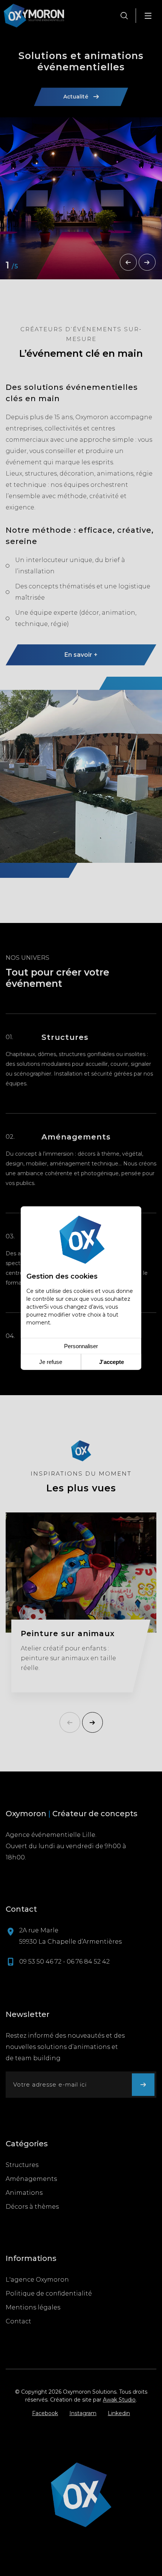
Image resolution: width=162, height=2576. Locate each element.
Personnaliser (81, 1346)
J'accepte (112, 1362)
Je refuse (51, 1362)
